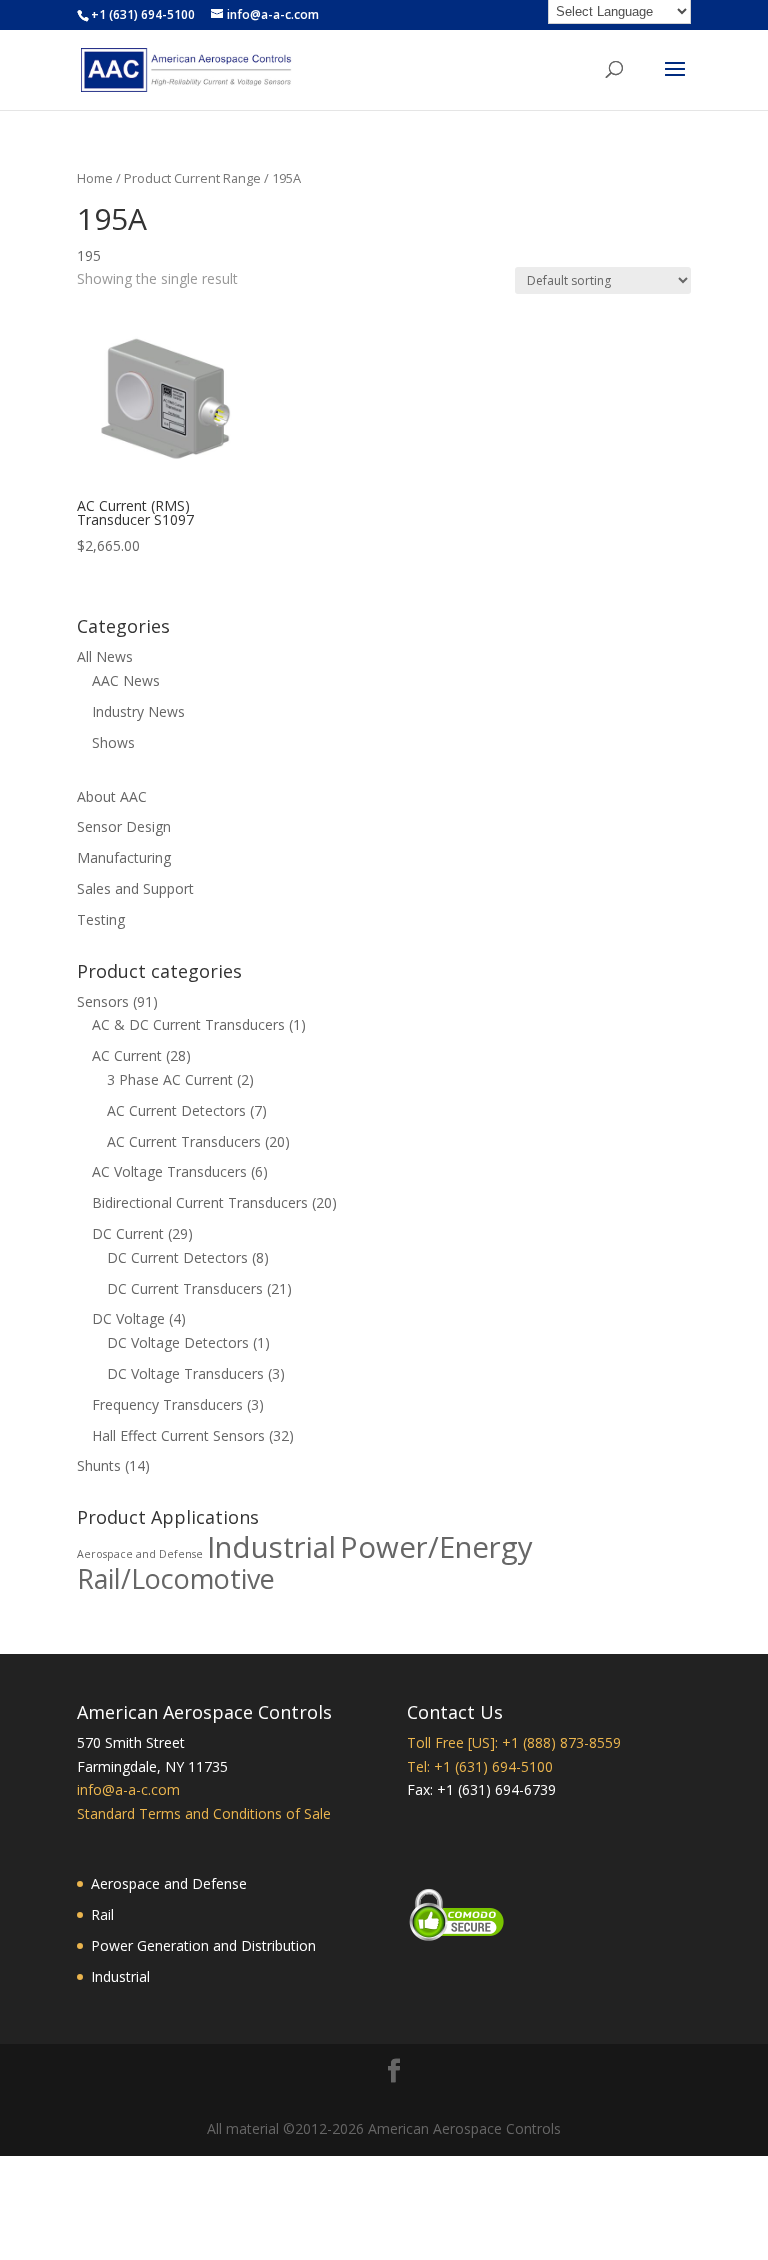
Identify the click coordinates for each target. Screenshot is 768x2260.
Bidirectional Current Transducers (200, 1202)
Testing (101, 919)
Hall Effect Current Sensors (178, 1435)
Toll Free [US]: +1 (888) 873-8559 (514, 1742)
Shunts (99, 1465)
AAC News (126, 680)
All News (105, 656)
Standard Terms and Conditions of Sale (204, 1813)
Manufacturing (124, 857)
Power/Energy (436, 1547)
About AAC (112, 796)
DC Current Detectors (177, 1257)
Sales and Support (135, 888)
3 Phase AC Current (170, 1079)
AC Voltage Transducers (169, 1171)
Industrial (271, 1547)
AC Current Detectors (176, 1110)
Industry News (138, 711)
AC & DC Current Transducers (188, 1024)
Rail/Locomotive (176, 1578)
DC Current (128, 1233)
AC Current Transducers (184, 1141)
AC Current (127, 1055)
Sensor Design (124, 826)
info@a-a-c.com (128, 1789)
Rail (102, 1914)
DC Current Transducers (185, 1288)
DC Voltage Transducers (185, 1373)
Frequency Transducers (167, 1404)
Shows (113, 742)
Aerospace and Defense (140, 1554)
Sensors (103, 1001)
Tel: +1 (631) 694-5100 (480, 1766)
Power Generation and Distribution (203, 1945)
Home (95, 178)
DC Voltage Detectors (178, 1342)
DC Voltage (128, 1318)
